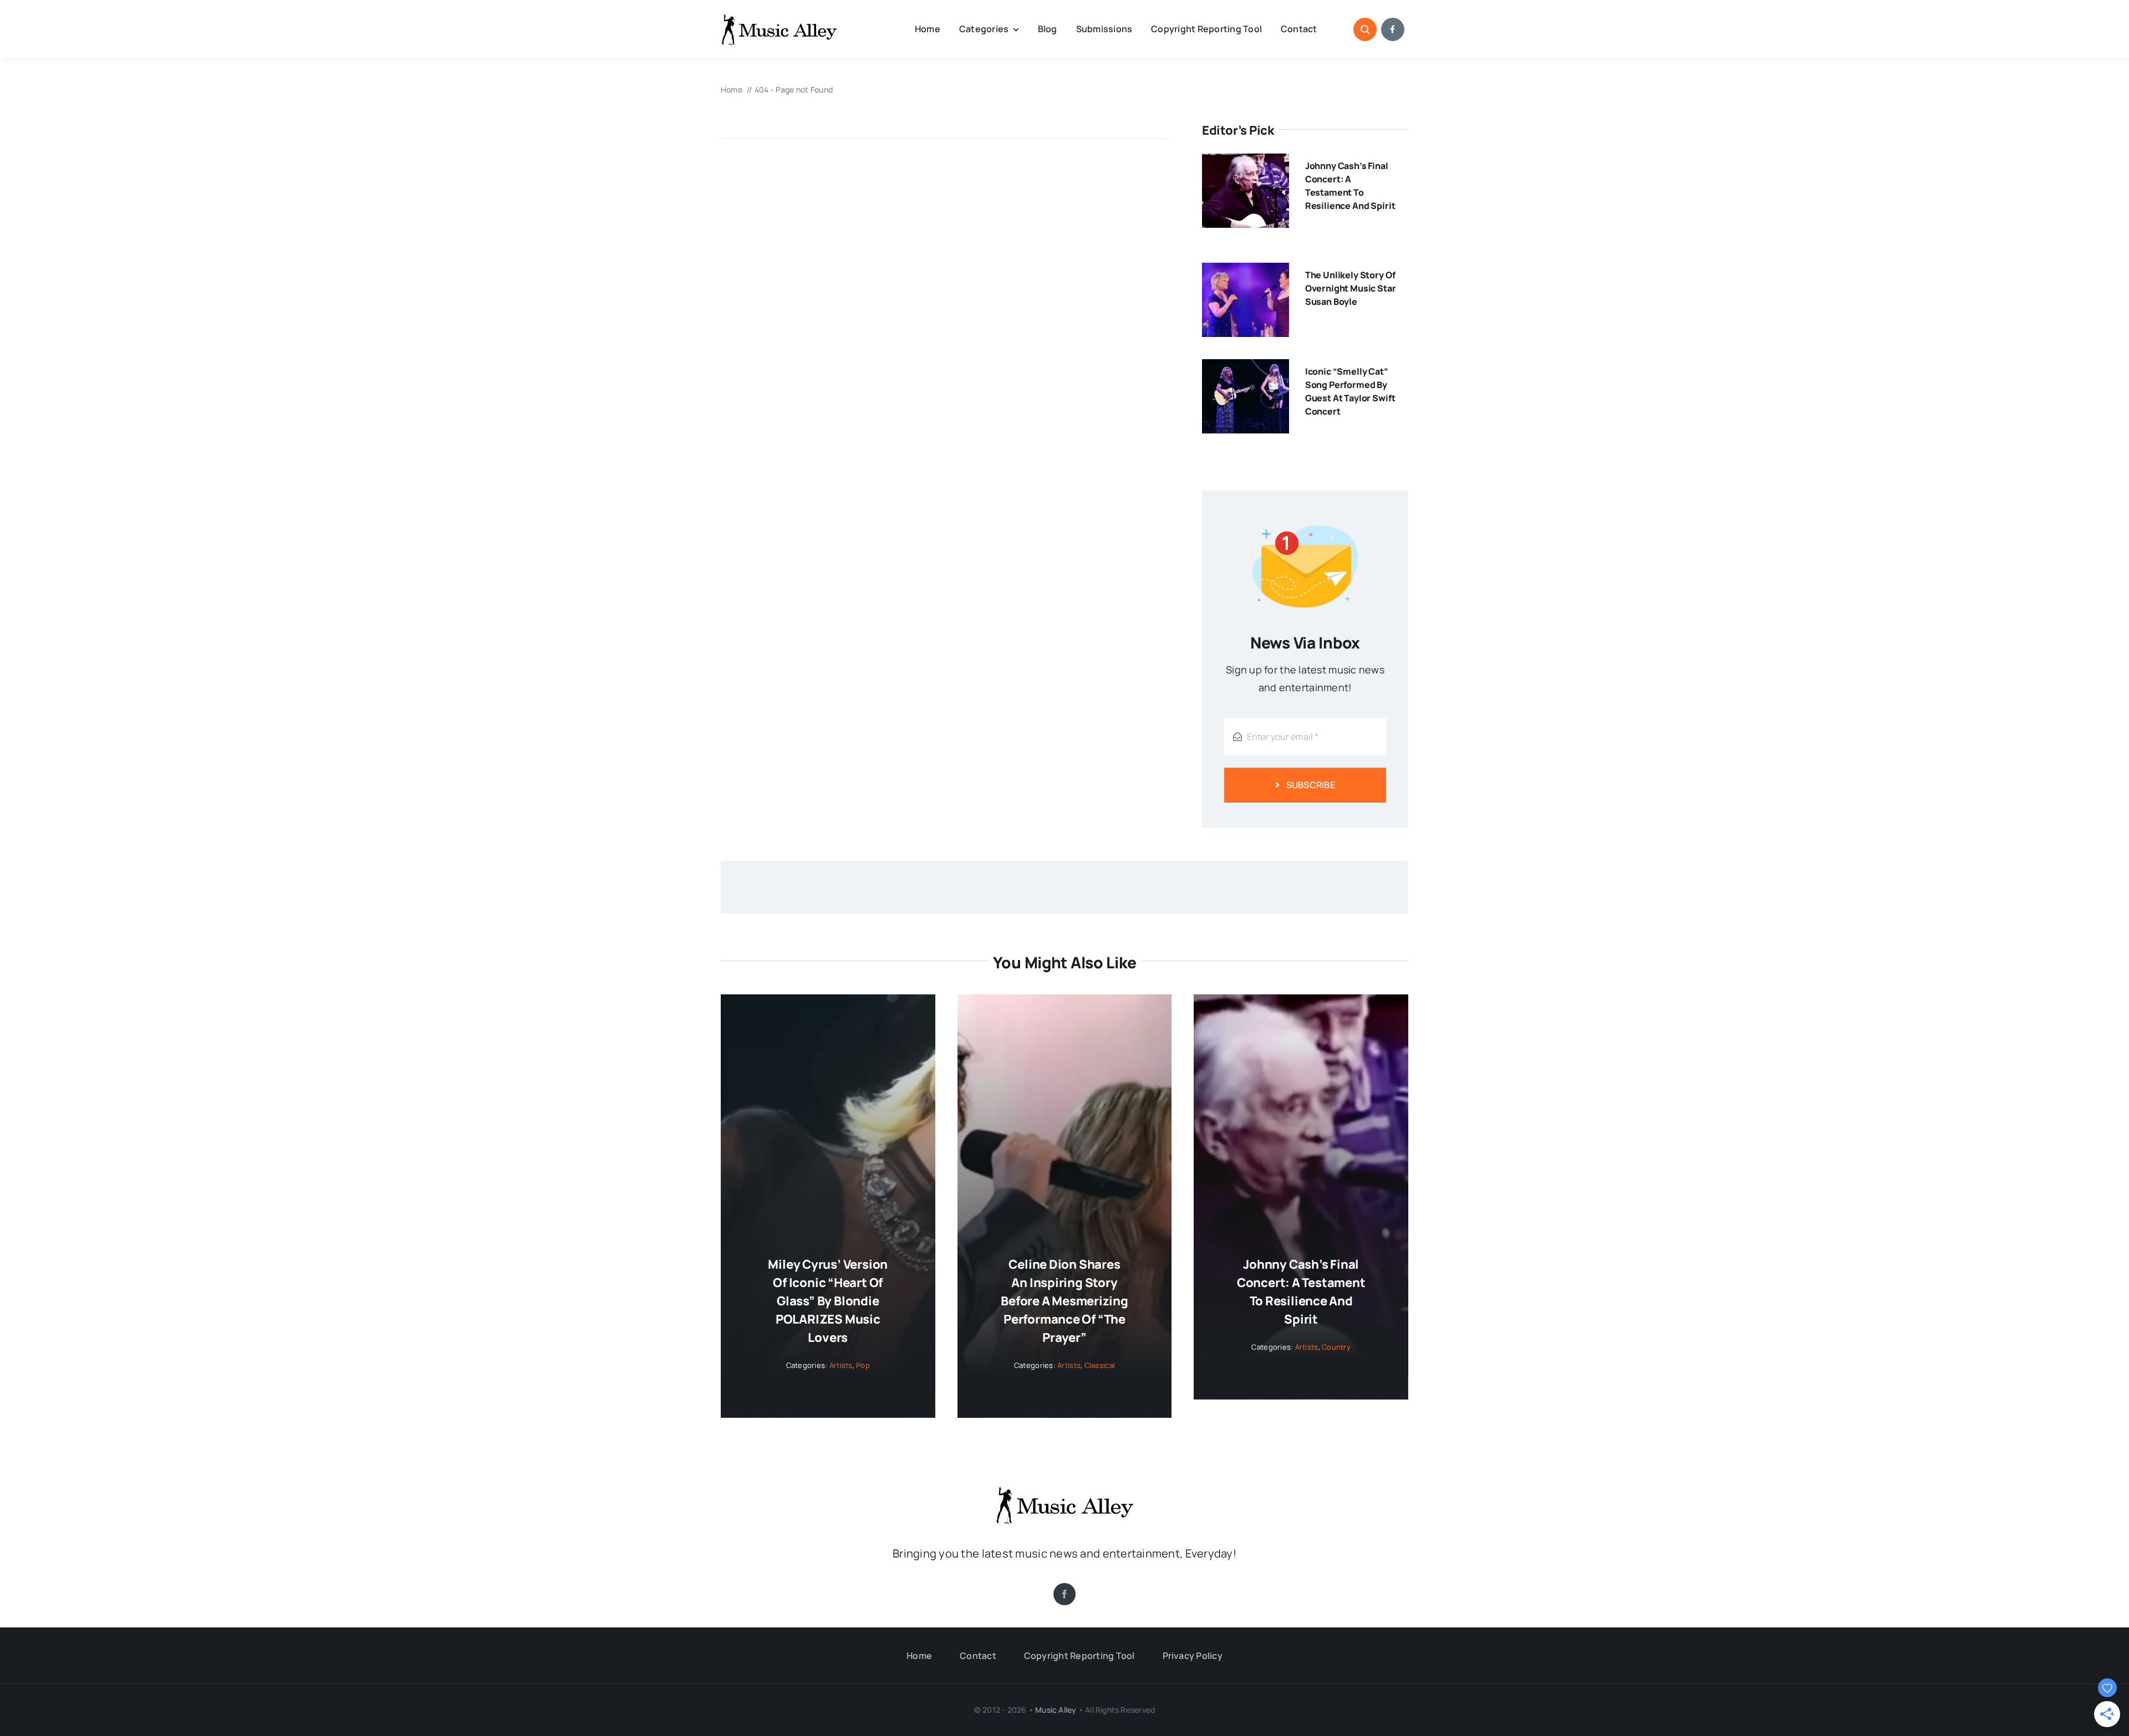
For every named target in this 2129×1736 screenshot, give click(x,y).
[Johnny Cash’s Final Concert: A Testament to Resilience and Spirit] (1246, 162)
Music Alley (1056, 1710)
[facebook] (1064, 1594)
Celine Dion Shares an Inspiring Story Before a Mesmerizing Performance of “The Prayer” (1064, 1301)
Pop (863, 1365)
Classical (1100, 1365)
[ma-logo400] (779, 17)
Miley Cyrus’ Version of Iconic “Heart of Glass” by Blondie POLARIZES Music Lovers (828, 1301)
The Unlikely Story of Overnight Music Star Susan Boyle (1351, 288)
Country (1336, 1347)
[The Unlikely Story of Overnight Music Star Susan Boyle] (1246, 272)
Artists (841, 1365)
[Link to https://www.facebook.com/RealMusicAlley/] (1393, 29)
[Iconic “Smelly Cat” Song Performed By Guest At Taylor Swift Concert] (1246, 368)
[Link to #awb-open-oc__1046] (1365, 29)
